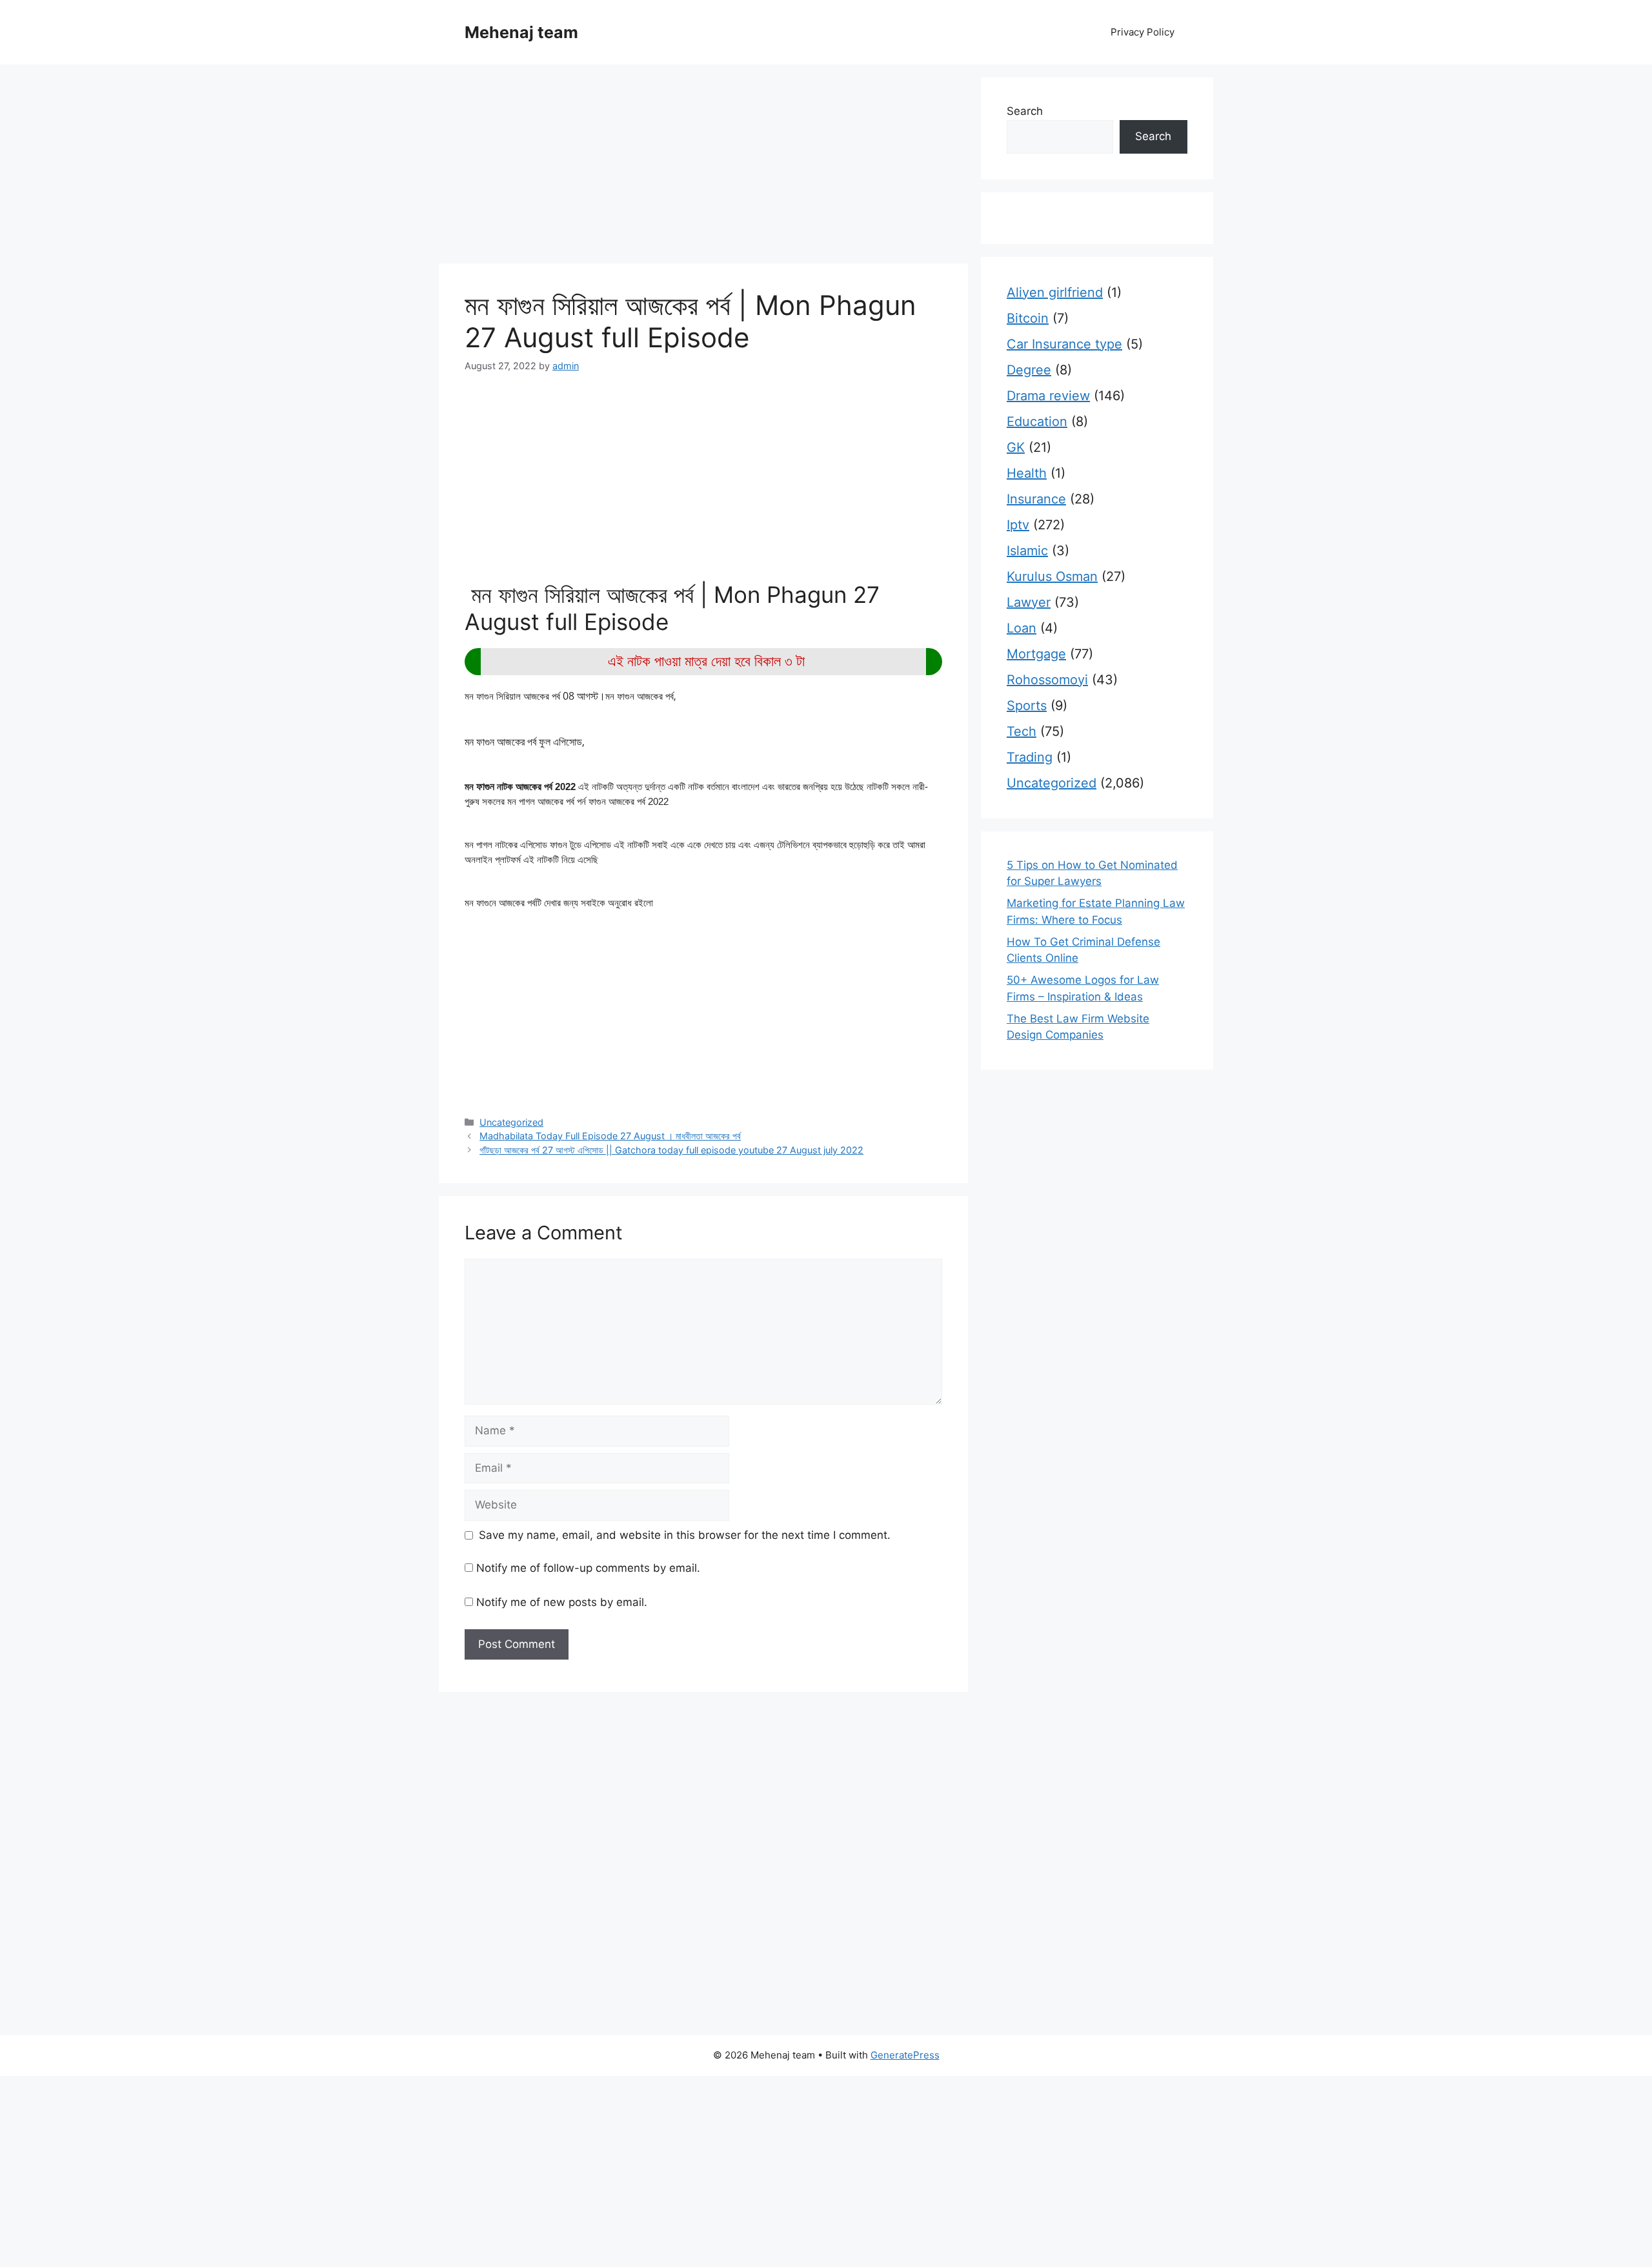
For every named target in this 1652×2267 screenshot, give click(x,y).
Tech (1022, 731)
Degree (1029, 370)
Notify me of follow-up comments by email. (588, 1568)
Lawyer (1029, 602)
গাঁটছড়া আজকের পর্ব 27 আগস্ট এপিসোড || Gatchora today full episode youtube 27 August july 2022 (671, 1150)
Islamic (1027, 551)
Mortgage (1036, 654)
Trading (1030, 757)
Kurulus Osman (1052, 576)
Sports (1027, 706)
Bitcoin (1028, 318)
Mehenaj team (521, 32)
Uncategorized (511, 1122)
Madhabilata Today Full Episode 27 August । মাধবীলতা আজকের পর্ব (610, 1136)
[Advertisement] (703, 168)
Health (1027, 473)
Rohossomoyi (1047, 680)
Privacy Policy (1143, 32)
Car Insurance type (1064, 344)
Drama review (1048, 396)
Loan (1022, 628)
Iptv (1018, 525)
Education (1037, 422)
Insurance (1036, 499)
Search (1025, 111)
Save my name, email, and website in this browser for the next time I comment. (685, 1535)
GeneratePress (905, 2055)
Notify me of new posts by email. (562, 1602)
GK (1016, 447)
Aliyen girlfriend (1055, 292)
